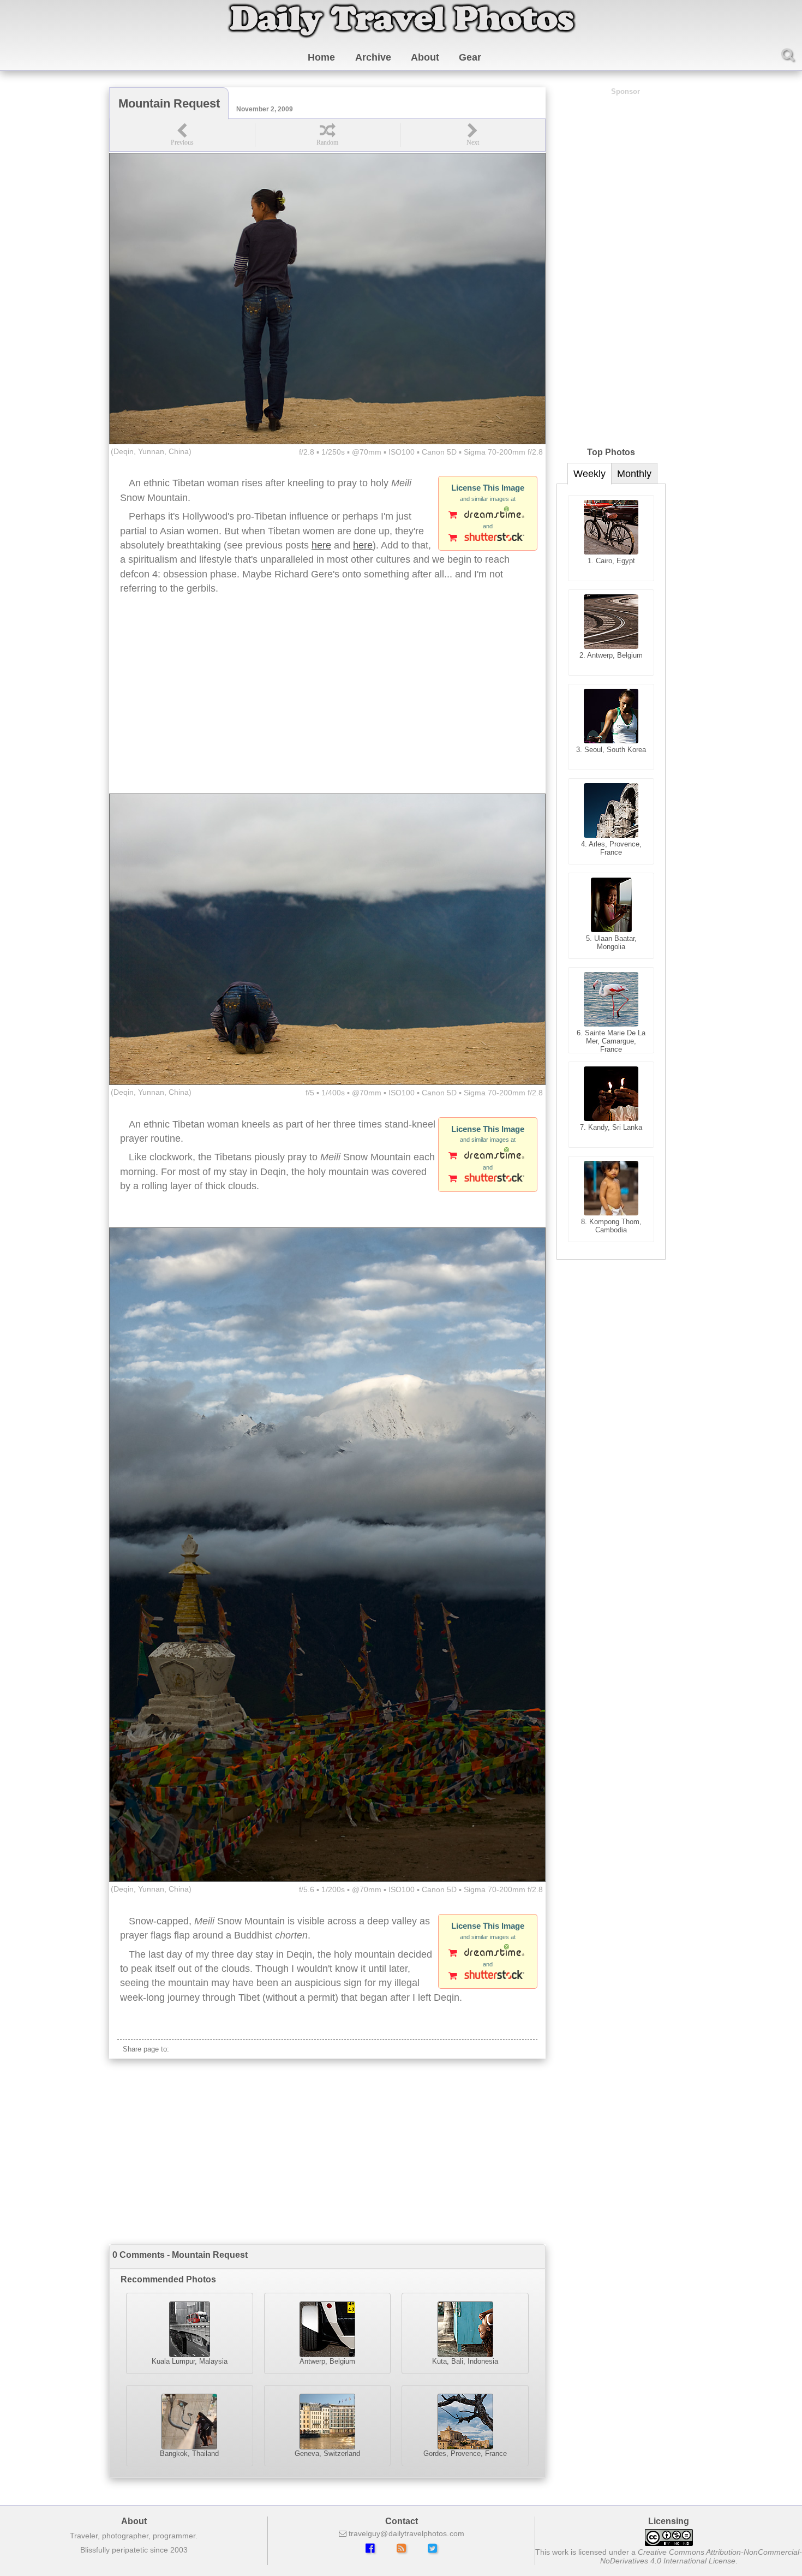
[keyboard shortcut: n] (472, 135)
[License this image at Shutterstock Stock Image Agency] (488, 539)
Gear (470, 57)
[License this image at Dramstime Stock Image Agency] (488, 516)
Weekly (589, 474)
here (321, 545)
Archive (373, 57)
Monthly (634, 474)
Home (321, 57)
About (425, 57)
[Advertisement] (327, 706)
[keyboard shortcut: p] (182, 135)
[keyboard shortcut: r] (327, 135)
